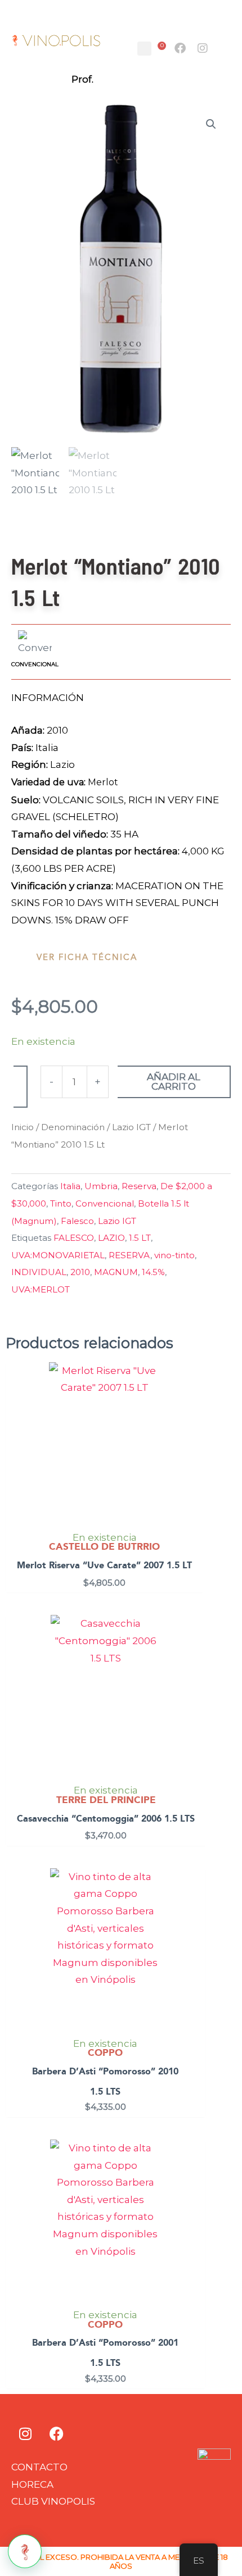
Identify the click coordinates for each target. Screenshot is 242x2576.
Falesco (77, 1221)
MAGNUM (116, 1272)
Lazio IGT (131, 1127)
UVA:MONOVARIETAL (58, 1255)
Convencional (105, 1203)
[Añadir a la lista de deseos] (21, 1087)
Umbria (101, 1186)
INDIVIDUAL (39, 1272)
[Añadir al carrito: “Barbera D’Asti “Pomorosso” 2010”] (194, 1907)
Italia (70, 1186)
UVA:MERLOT (41, 1289)
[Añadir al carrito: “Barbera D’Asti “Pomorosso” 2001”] (194, 2178)
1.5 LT (140, 1238)
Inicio (23, 1127)
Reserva (139, 1186)
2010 (80, 1272)
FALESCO (74, 1238)
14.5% (153, 1272)
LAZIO (111, 1238)
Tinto (61, 1203)
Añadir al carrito (174, 1082)
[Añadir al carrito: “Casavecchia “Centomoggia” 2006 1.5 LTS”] (196, 1654)
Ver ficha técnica (87, 957)
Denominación (73, 1127)
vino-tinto (174, 1255)
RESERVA (129, 1255)
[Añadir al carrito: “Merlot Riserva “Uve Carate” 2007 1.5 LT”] (193, 1401)
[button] (144, 49)
